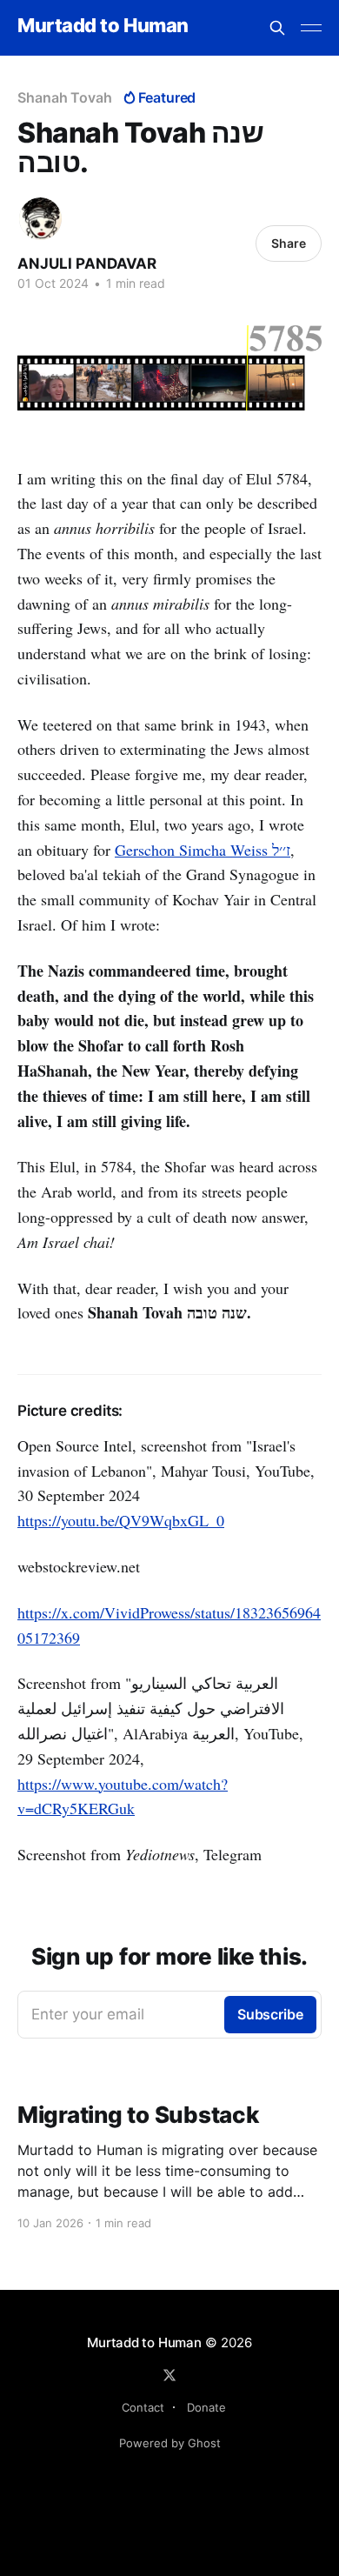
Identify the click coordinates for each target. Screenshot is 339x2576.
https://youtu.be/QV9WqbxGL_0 (121, 1520)
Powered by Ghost (170, 2443)
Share (289, 243)
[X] (169, 2375)
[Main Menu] (311, 28)
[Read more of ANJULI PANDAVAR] (40, 219)
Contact (143, 2407)
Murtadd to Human (103, 26)
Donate (206, 2407)
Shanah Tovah (65, 97)
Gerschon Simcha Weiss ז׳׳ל (203, 850)
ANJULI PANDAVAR (87, 264)
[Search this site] (277, 28)
